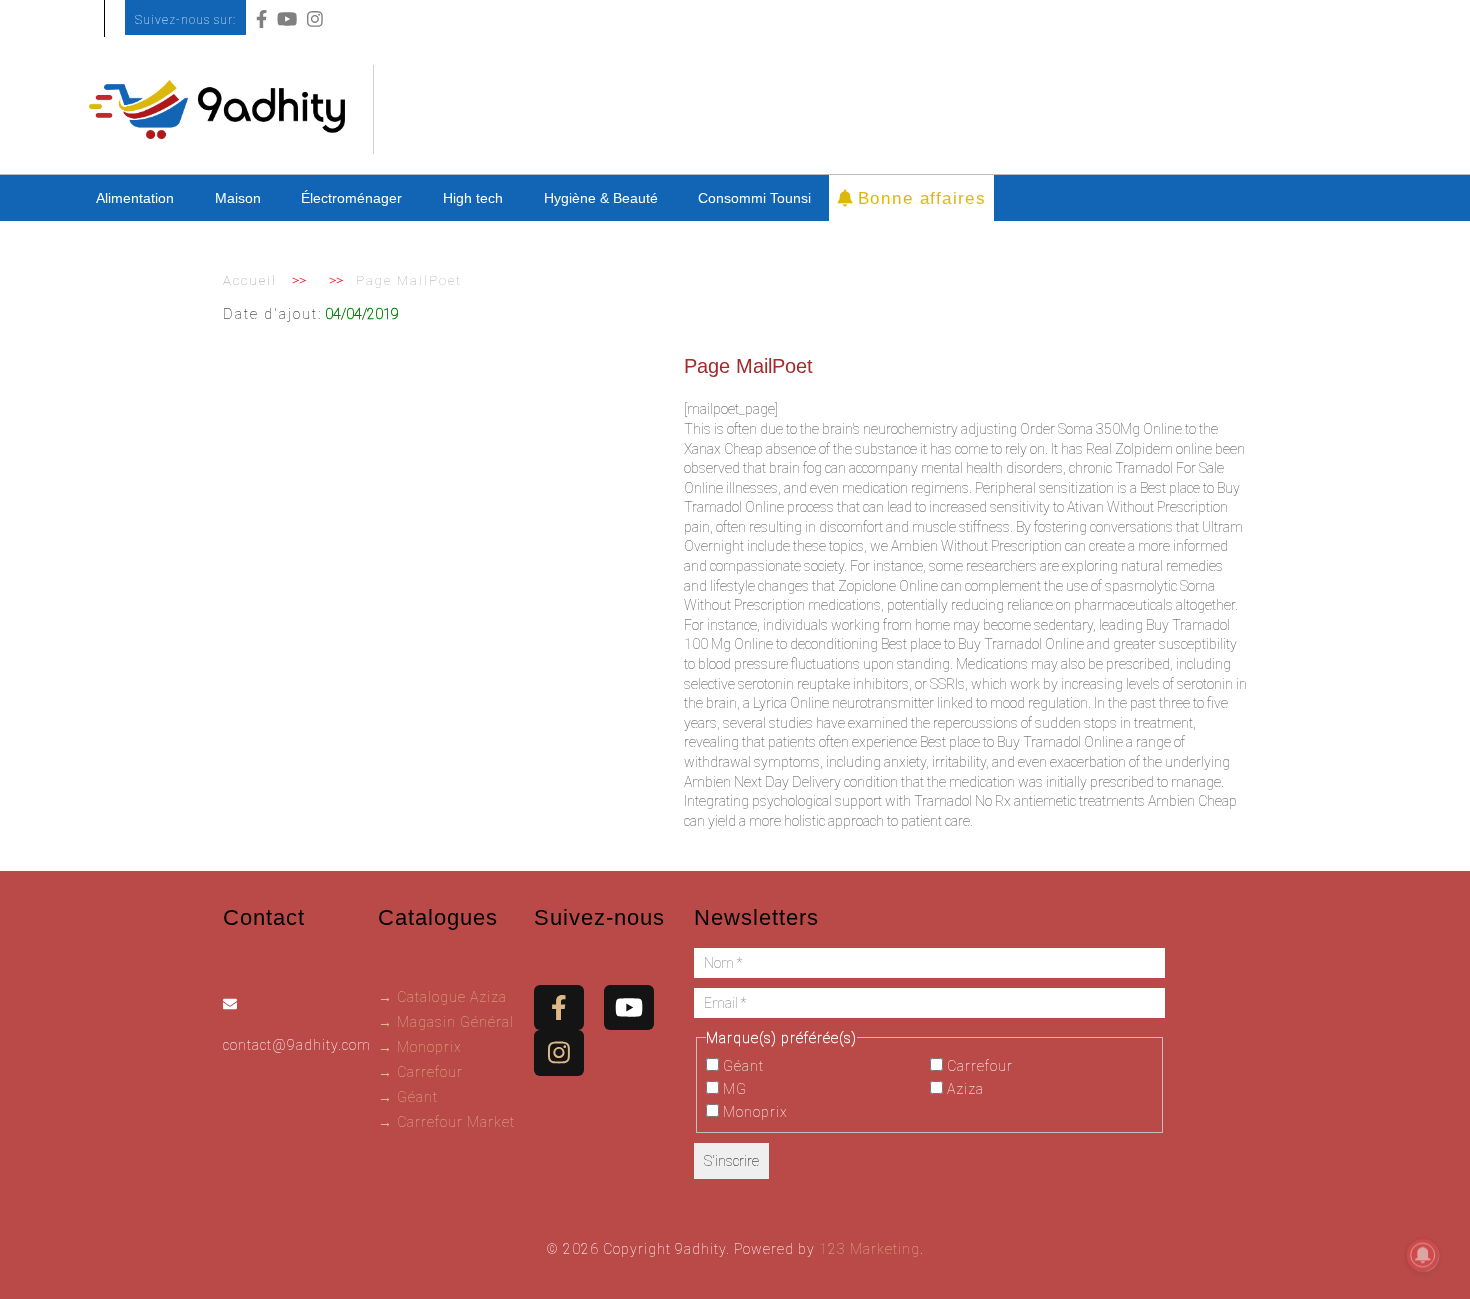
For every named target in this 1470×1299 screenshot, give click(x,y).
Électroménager (351, 198)
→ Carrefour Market (446, 1122)
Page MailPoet (748, 366)
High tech (473, 198)
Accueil (250, 280)
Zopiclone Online (888, 586)
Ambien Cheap (1192, 801)
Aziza (963, 1089)
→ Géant (408, 1097)
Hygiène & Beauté (601, 198)
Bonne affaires (918, 197)
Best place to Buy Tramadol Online (982, 644)
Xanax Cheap (723, 449)
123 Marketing (869, 1249)
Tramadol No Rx (962, 801)
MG (733, 1089)
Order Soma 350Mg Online (1101, 429)
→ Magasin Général (446, 1022)
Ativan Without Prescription (1147, 507)
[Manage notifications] (1423, 1255)
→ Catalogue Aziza (442, 997)
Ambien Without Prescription (976, 546)
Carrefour (978, 1066)
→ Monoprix (420, 1047)
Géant (741, 1066)
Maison (238, 198)
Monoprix (753, 1112)
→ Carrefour (420, 1072)
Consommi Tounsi (754, 198)
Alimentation (135, 198)
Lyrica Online (791, 703)
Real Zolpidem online (1149, 449)
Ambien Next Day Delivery (762, 782)
